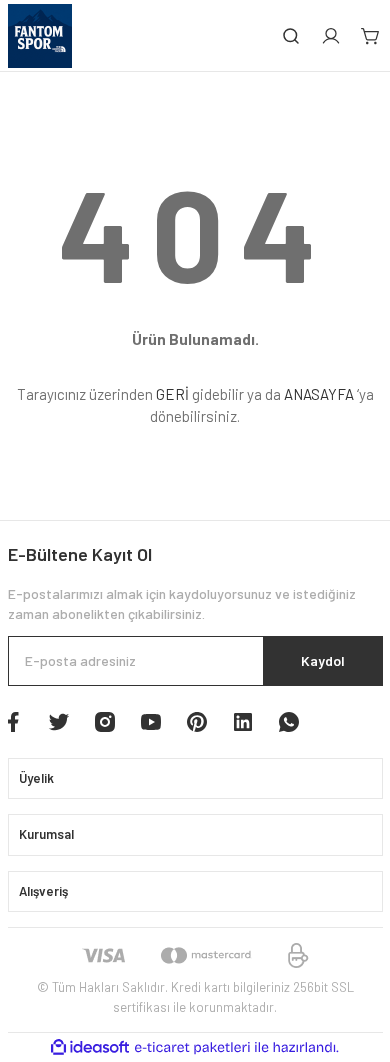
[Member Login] (331, 36)
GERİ (172, 394)
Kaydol (323, 660)
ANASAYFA (319, 394)
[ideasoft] (90, 1047)
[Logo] (40, 36)
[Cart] (371, 36)
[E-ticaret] (192, 1048)
